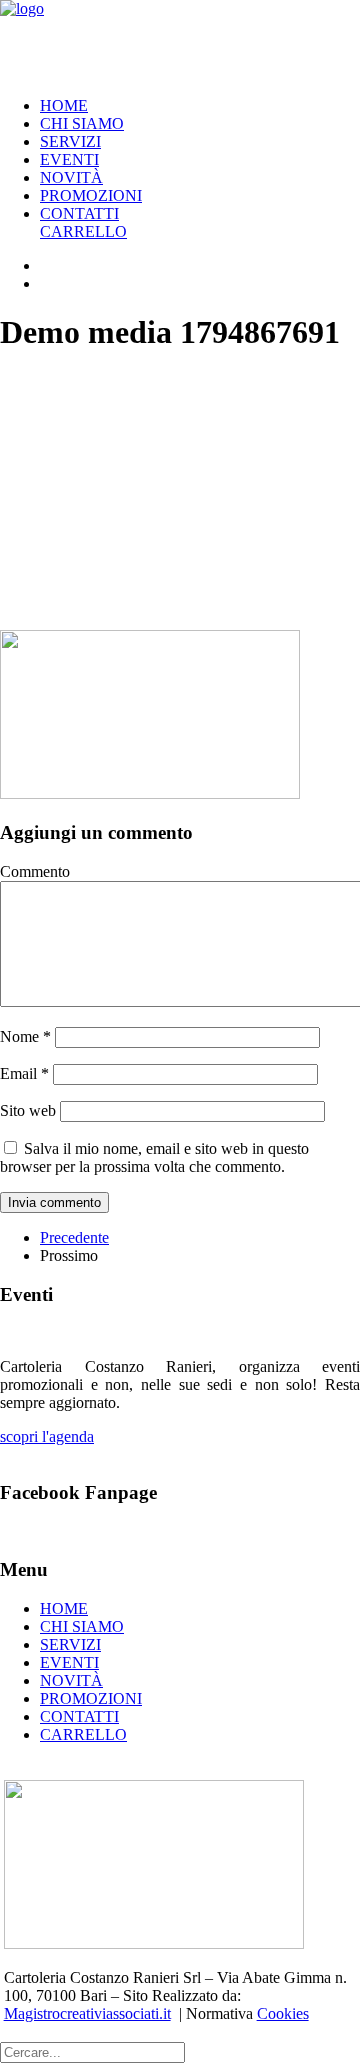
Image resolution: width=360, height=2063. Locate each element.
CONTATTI (79, 213)
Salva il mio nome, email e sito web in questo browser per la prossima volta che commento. (154, 1157)
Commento (35, 871)
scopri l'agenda (47, 1436)
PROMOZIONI (91, 195)
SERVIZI (70, 141)
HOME (64, 105)
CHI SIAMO (82, 123)
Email (24, 1073)
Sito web (28, 1110)
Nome (25, 1036)
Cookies (283, 2013)
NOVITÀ (71, 177)
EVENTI (69, 159)
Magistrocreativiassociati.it (87, 2013)
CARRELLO (83, 231)
